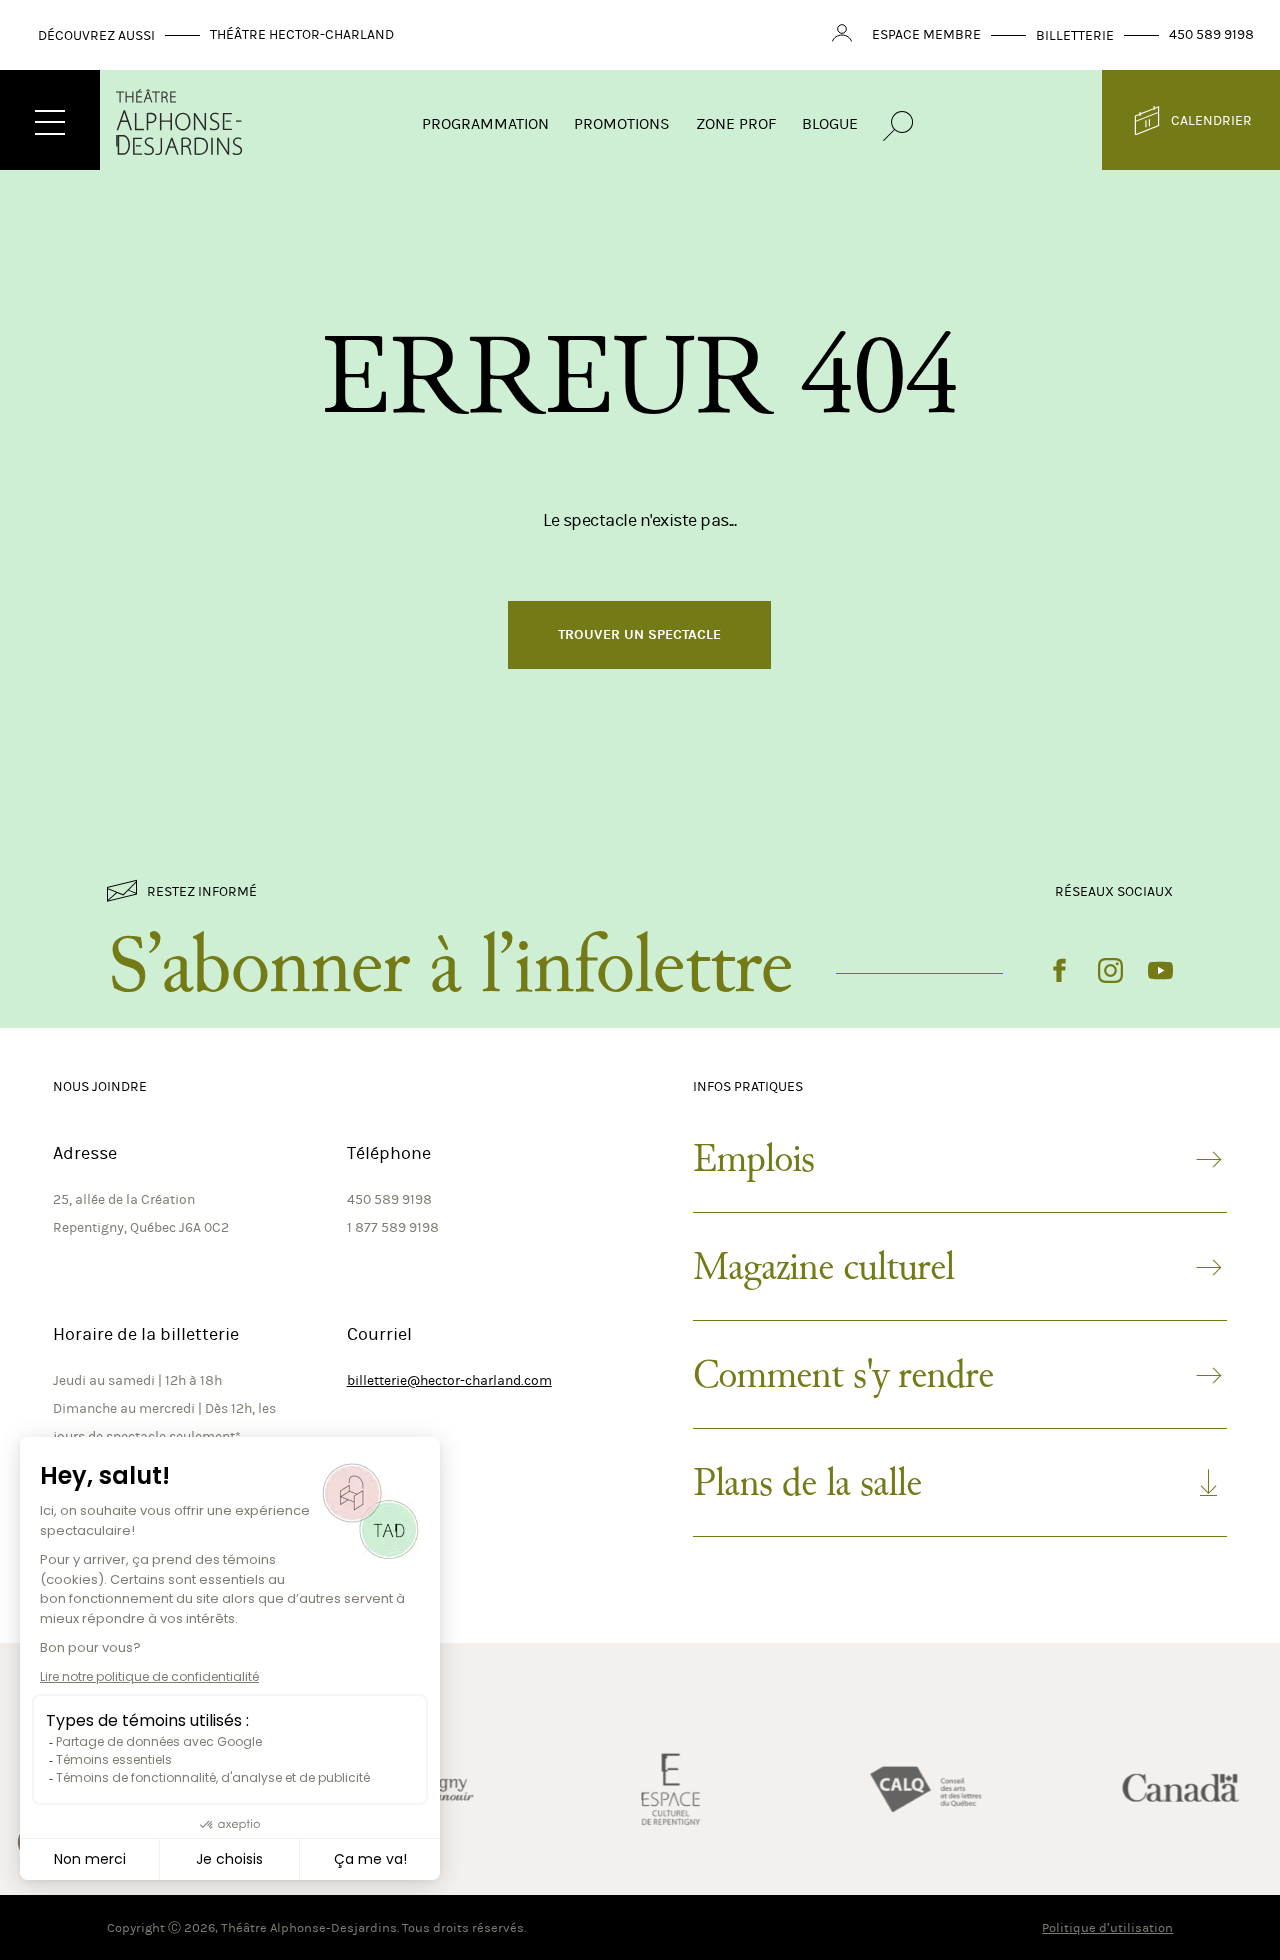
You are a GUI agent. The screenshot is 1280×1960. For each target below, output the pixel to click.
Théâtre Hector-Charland (302, 34)
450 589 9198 (1211, 34)
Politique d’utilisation (1107, 1927)
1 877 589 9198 (393, 1227)
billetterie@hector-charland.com (449, 1380)
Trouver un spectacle (639, 634)
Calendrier (1211, 120)
